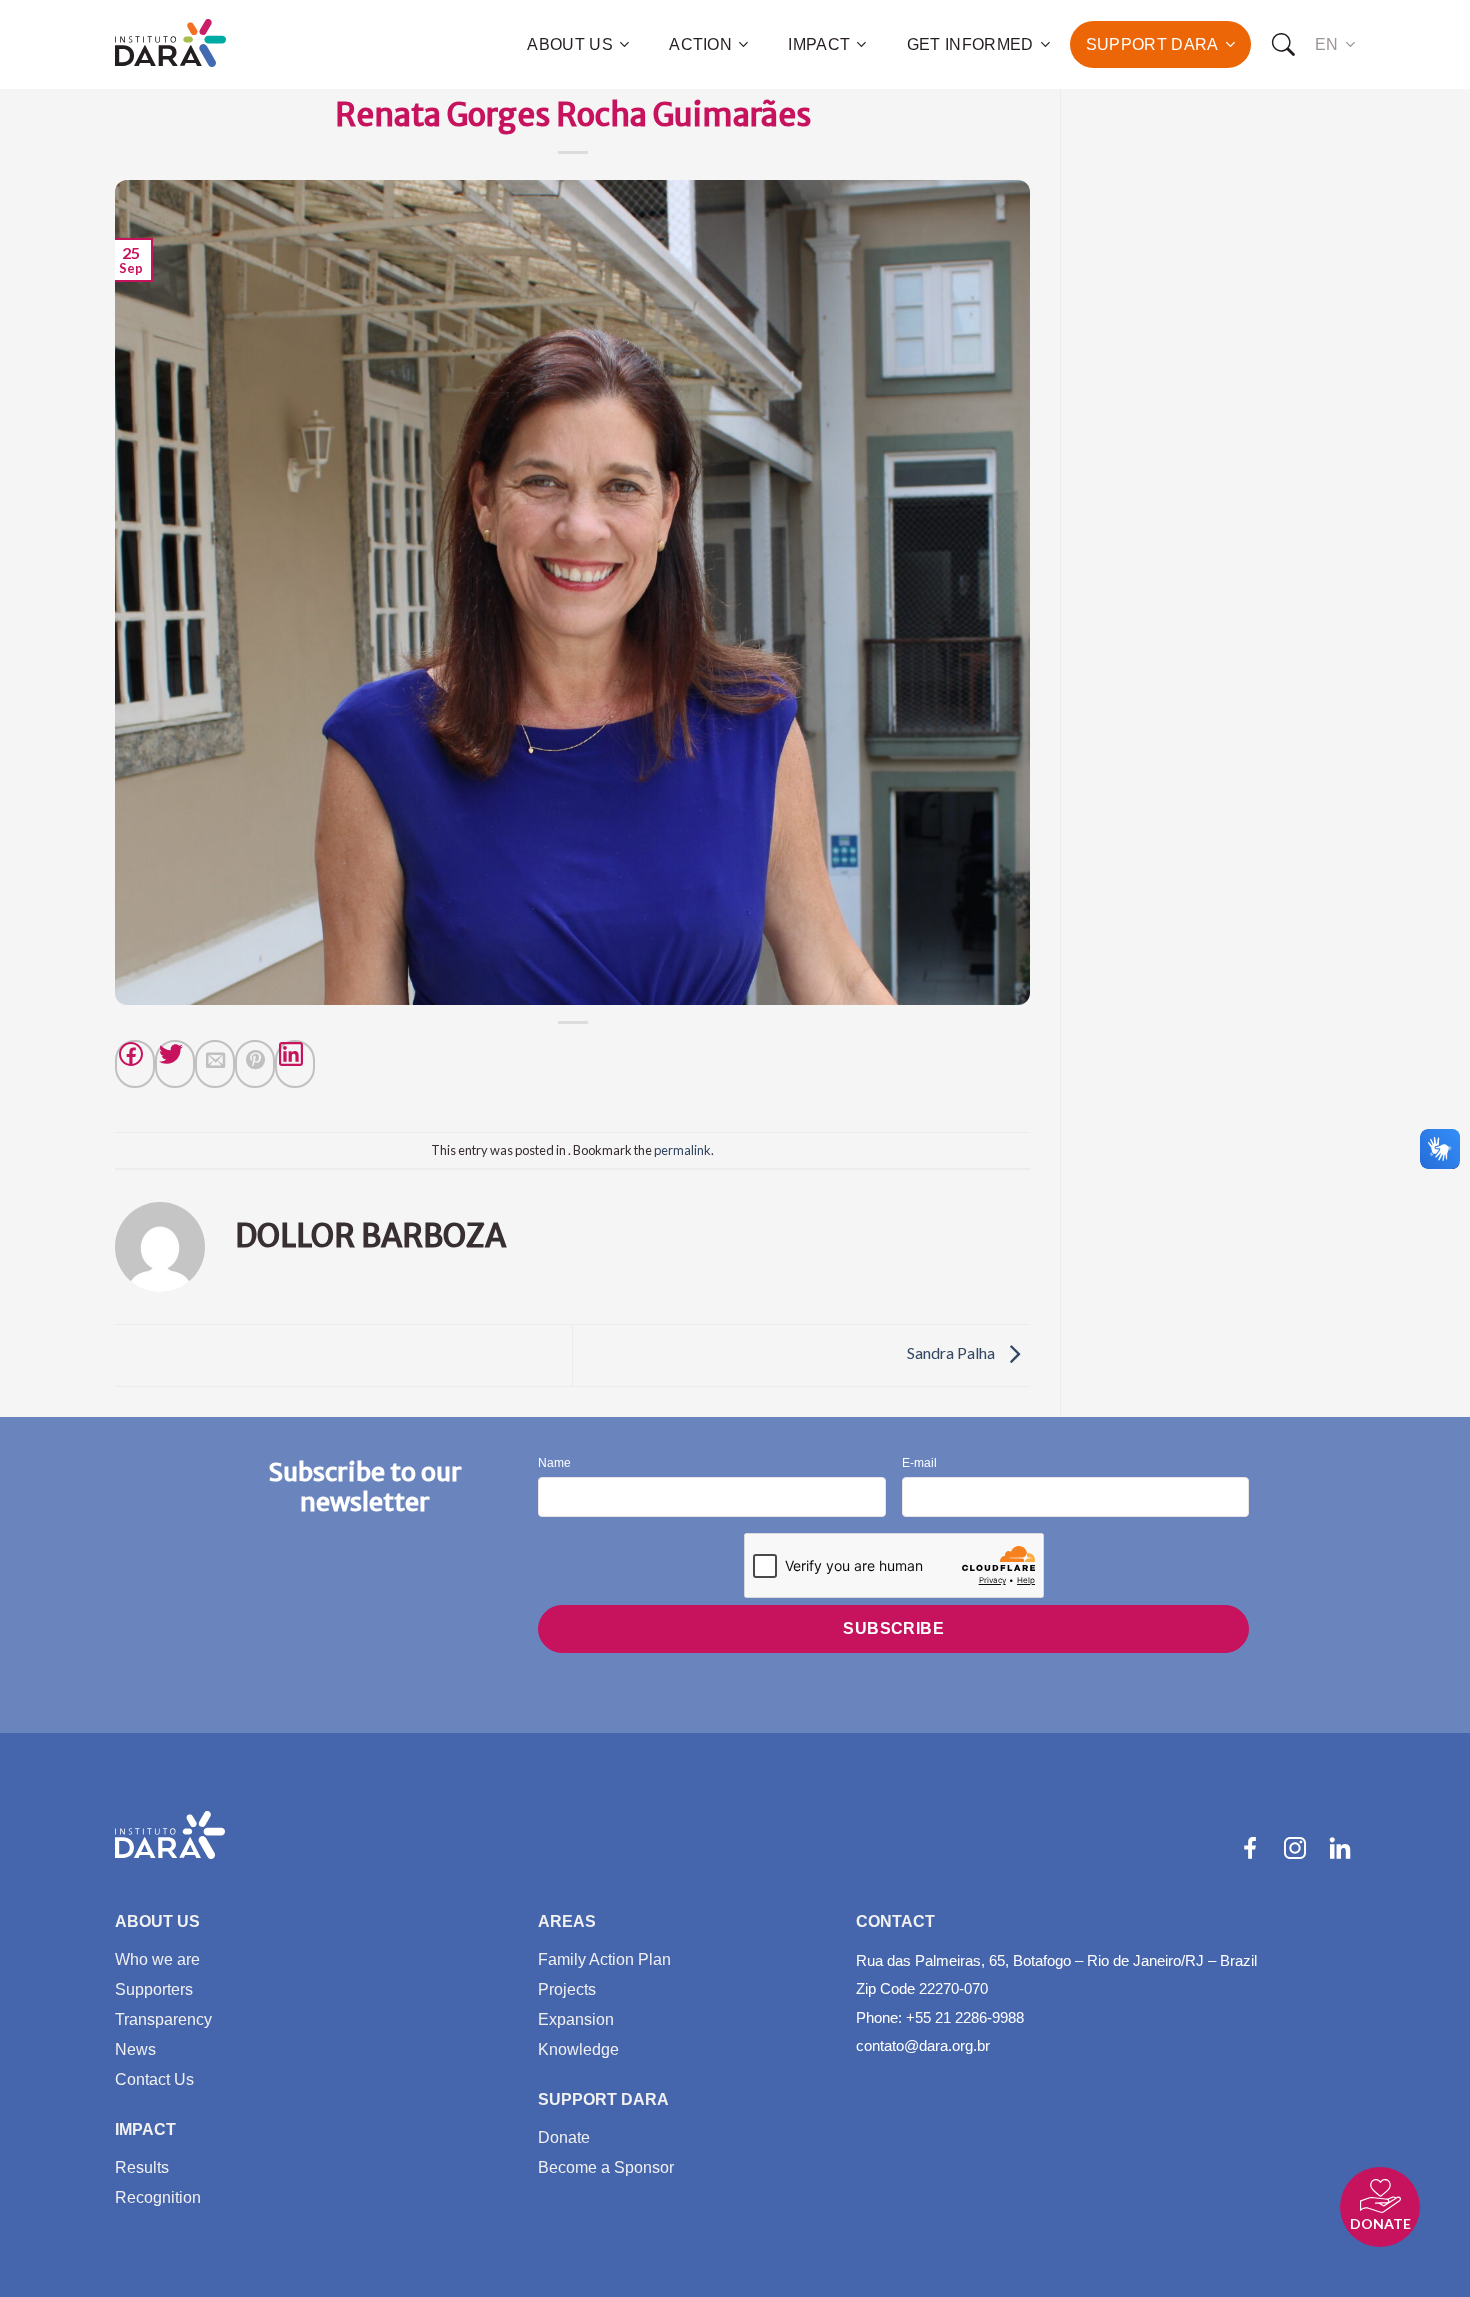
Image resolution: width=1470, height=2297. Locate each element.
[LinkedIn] (1340, 1848)
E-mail (919, 1463)
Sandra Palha (952, 1352)
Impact (819, 44)
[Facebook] (135, 1064)
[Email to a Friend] (215, 1064)
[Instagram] (1295, 1848)
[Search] (1283, 45)
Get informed (970, 44)
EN (1327, 44)
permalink (682, 1150)
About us (570, 44)
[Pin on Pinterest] (255, 1064)
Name (554, 1463)
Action (700, 44)
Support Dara (1152, 44)
